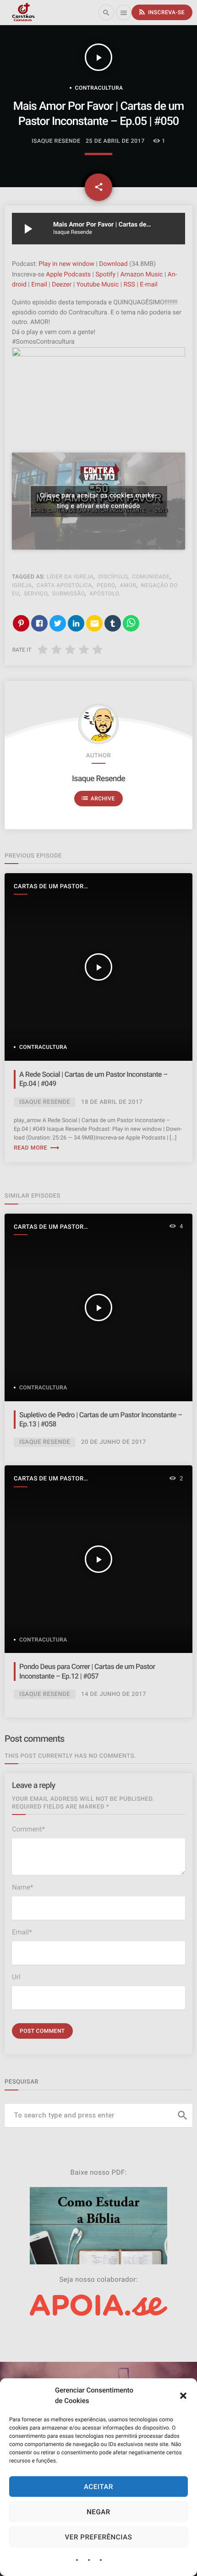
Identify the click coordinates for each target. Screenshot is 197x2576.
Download (113, 264)
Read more (37, 1148)
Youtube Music (98, 285)
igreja (22, 585)
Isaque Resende (98, 779)
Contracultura (99, 88)
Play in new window (66, 264)
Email (39, 285)
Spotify (105, 275)
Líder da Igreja (70, 577)
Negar (98, 2512)
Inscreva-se (161, 12)
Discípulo (113, 577)
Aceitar (98, 2487)
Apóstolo (104, 594)
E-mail (149, 285)
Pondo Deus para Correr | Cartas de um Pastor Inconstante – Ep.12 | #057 (87, 1671)
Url (16, 1977)
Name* (22, 1887)
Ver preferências (99, 2537)
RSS (129, 285)
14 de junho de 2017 (114, 1694)
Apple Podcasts (68, 275)
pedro (106, 585)
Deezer (62, 285)
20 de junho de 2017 (114, 1442)
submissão (68, 594)
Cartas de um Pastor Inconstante (49, 887)
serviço (36, 594)
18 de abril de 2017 (112, 1102)
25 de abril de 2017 (115, 141)
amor (128, 585)
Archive (98, 798)
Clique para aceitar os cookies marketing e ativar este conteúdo (98, 501)
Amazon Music (141, 275)
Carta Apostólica (64, 585)
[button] (183, 2396)
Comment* (28, 1829)
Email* (22, 1932)
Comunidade (151, 577)
